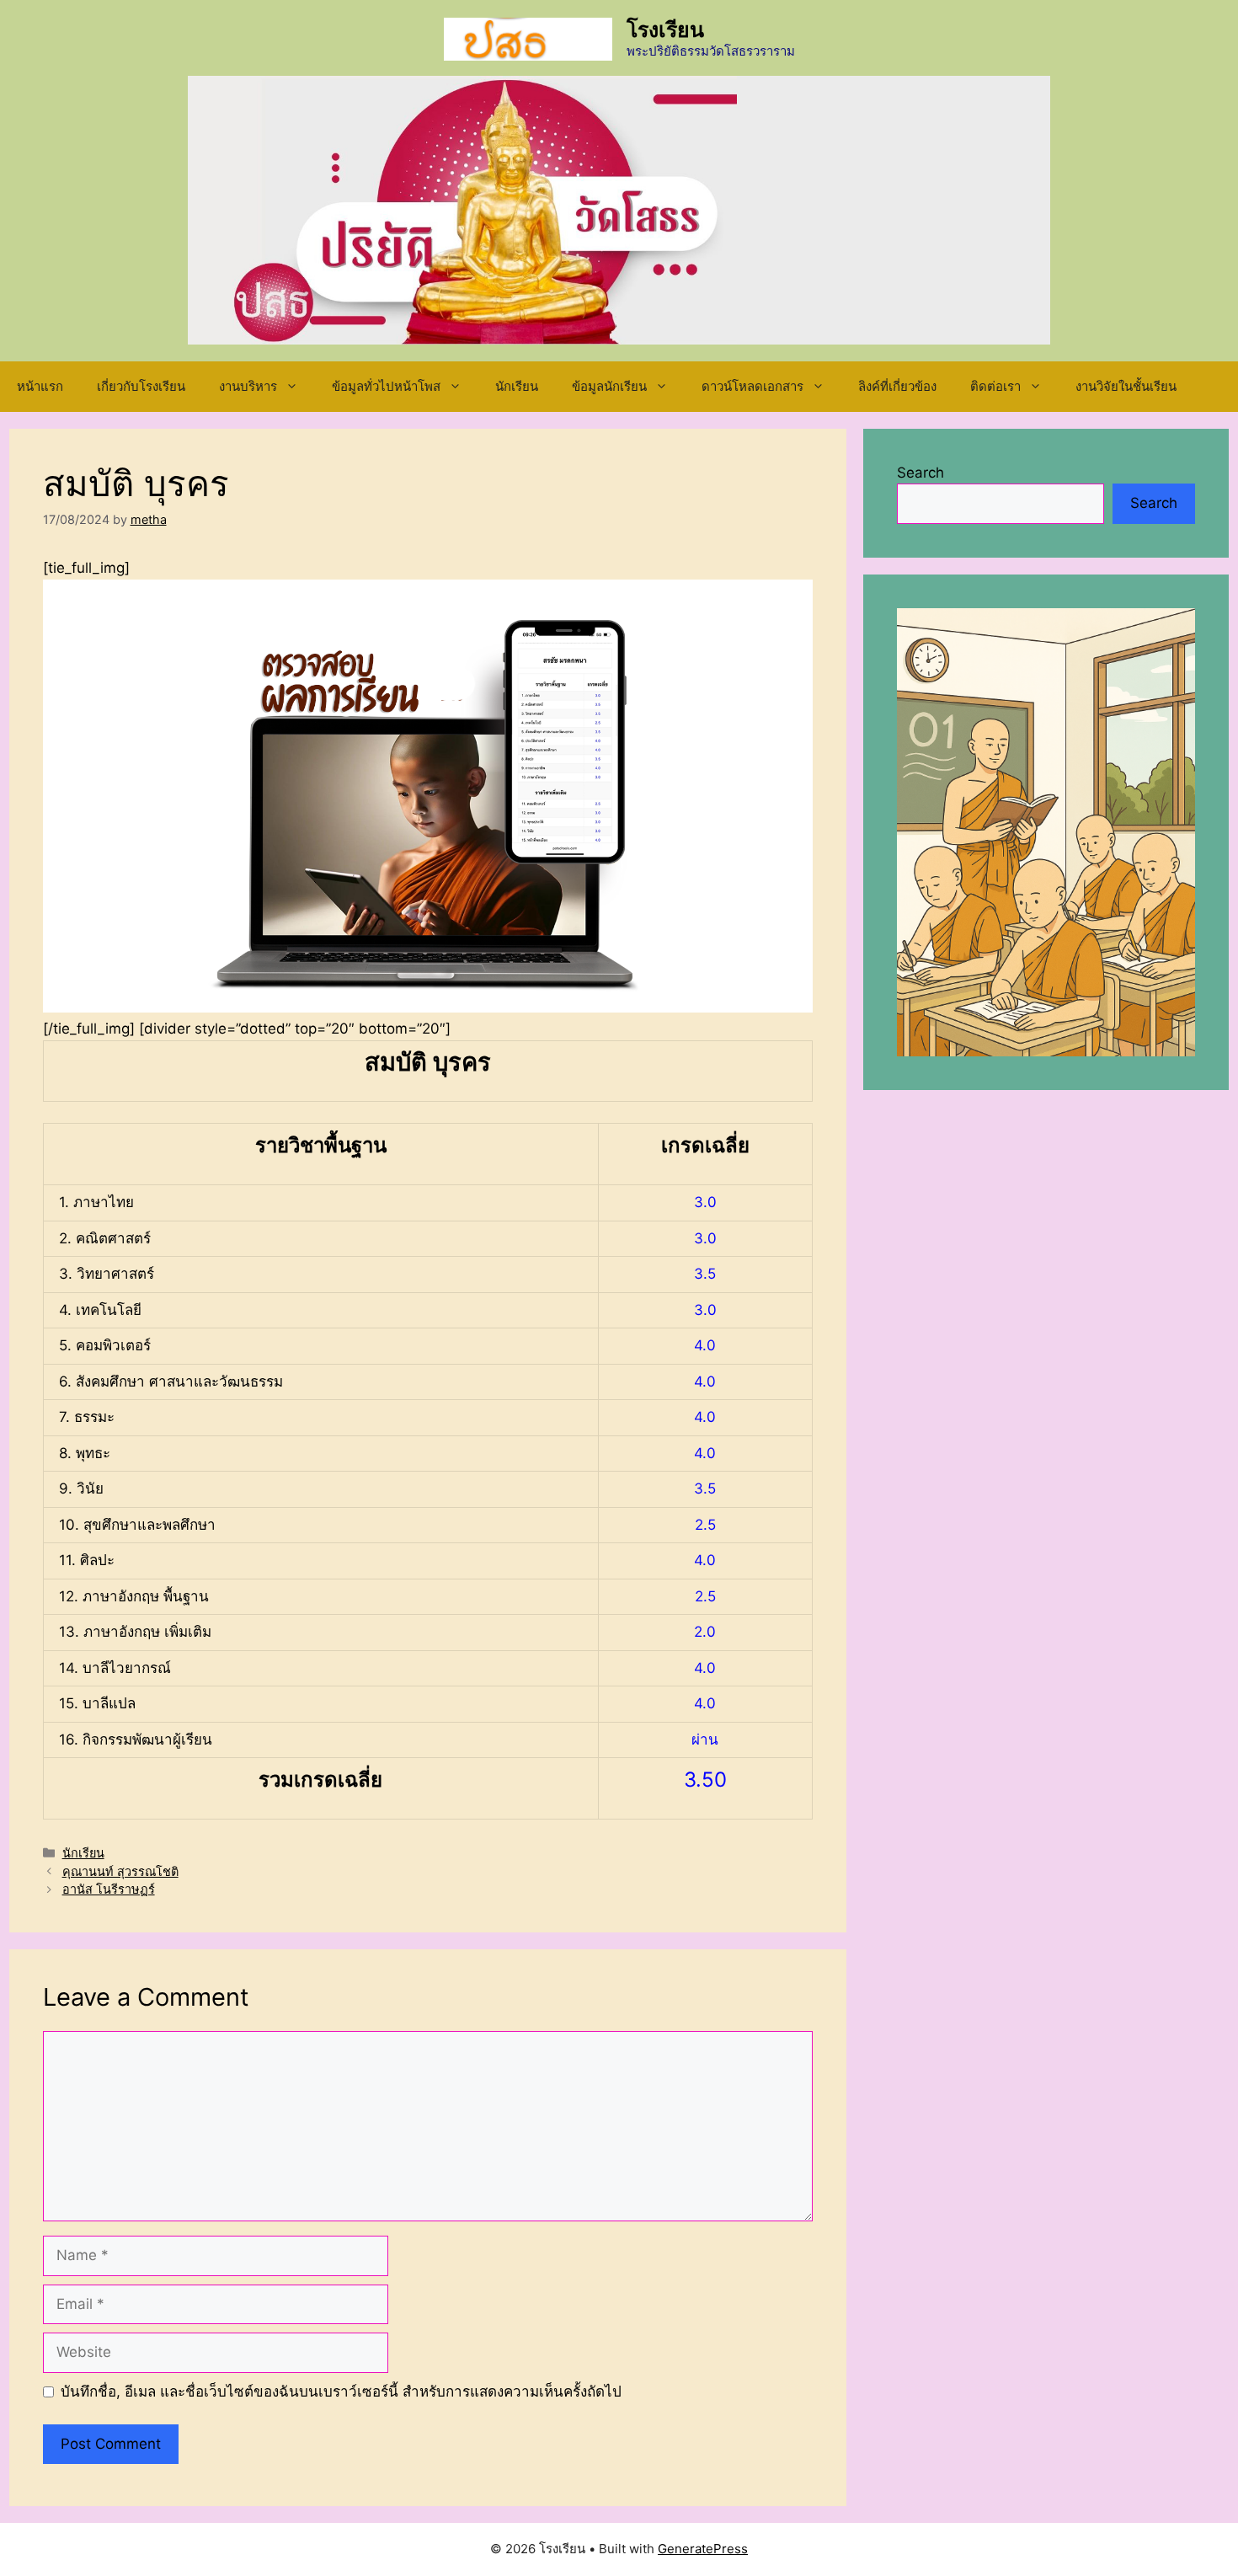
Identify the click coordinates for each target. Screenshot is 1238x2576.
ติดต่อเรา (995, 386)
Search (920, 473)
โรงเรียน (665, 29)
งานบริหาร (248, 386)
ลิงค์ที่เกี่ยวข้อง (897, 386)
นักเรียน (517, 386)
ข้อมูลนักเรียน (609, 386)
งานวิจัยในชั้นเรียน (1126, 386)
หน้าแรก (40, 386)
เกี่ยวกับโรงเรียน (141, 386)
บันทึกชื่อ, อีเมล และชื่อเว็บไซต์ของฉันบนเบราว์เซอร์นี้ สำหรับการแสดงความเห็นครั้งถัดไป (341, 2392)
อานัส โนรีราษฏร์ (109, 1889)
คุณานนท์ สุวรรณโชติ (120, 1871)
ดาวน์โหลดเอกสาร (752, 386)
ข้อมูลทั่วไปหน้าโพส (386, 386)
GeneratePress (703, 2549)
